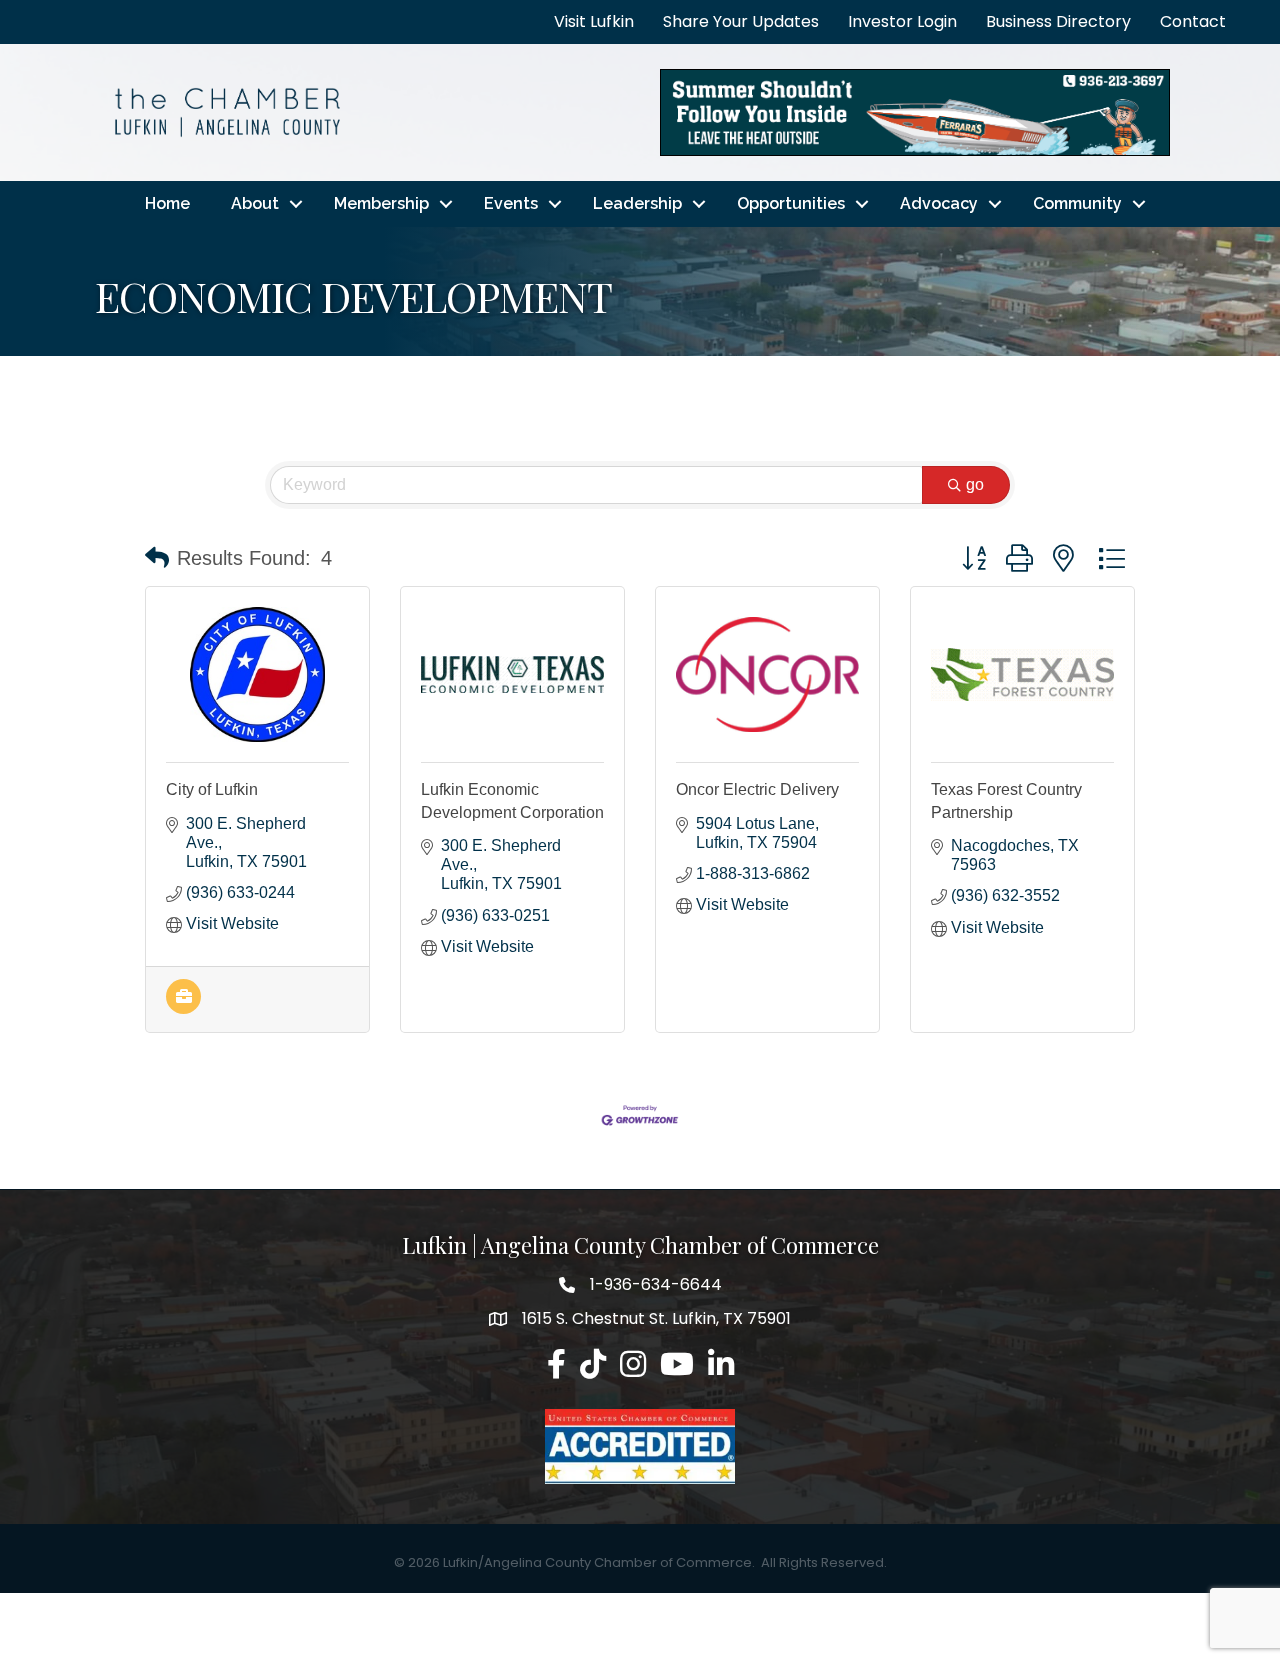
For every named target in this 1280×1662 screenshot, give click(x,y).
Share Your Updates (741, 21)
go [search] (975, 484)
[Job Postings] (183, 1008)
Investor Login (902, 21)
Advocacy (939, 203)
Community (1077, 203)
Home (167, 203)
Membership (381, 203)
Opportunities (791, 203)
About (255, 203)
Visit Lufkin (594, 21)
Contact (1193, 21)
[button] (157, 558)
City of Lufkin (212, 789)
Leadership (637, 203)
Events (511, 203)
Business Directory (1058, 21)
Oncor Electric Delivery (757, 789)
